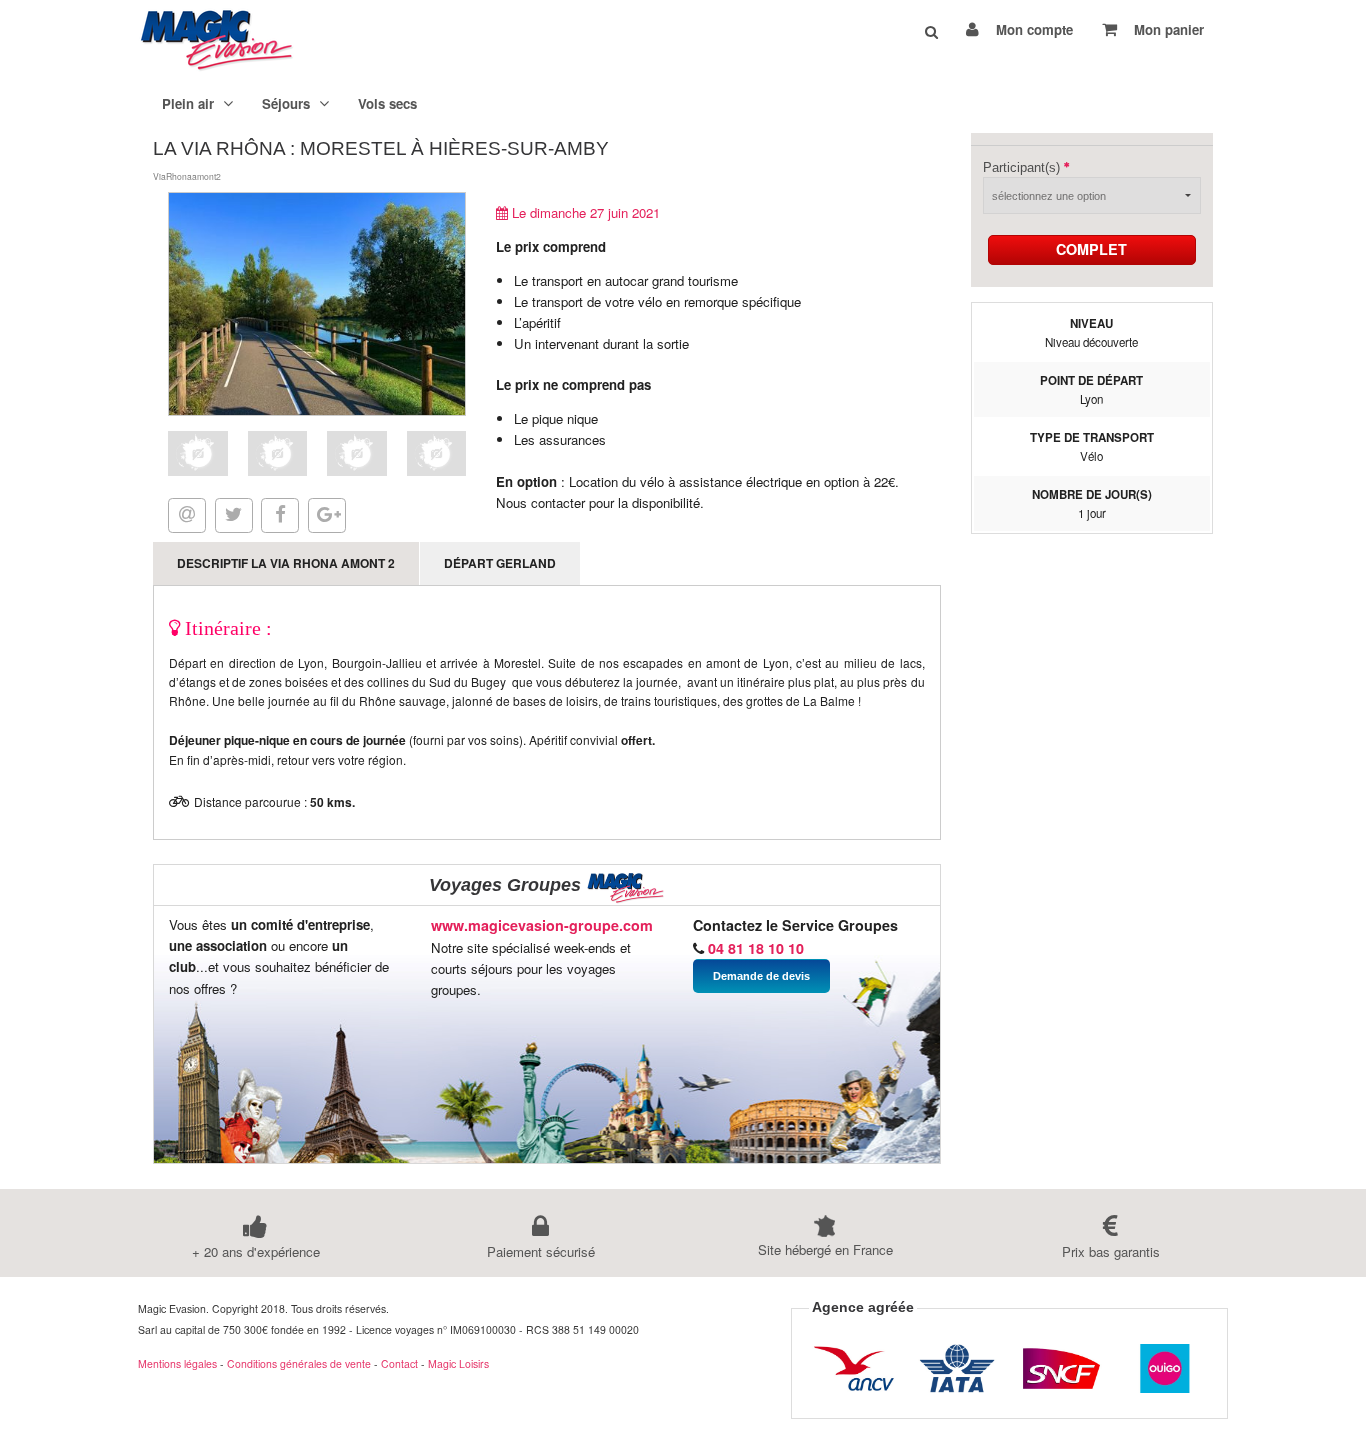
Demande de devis (761, 976)
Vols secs (387, 103)
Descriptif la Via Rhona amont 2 (286, 563)
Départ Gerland (500, 563)
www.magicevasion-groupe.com (542, 925)
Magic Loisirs (458, 1363)
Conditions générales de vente (299, 1363)
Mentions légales (177, 1363)
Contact (399, 1363)
